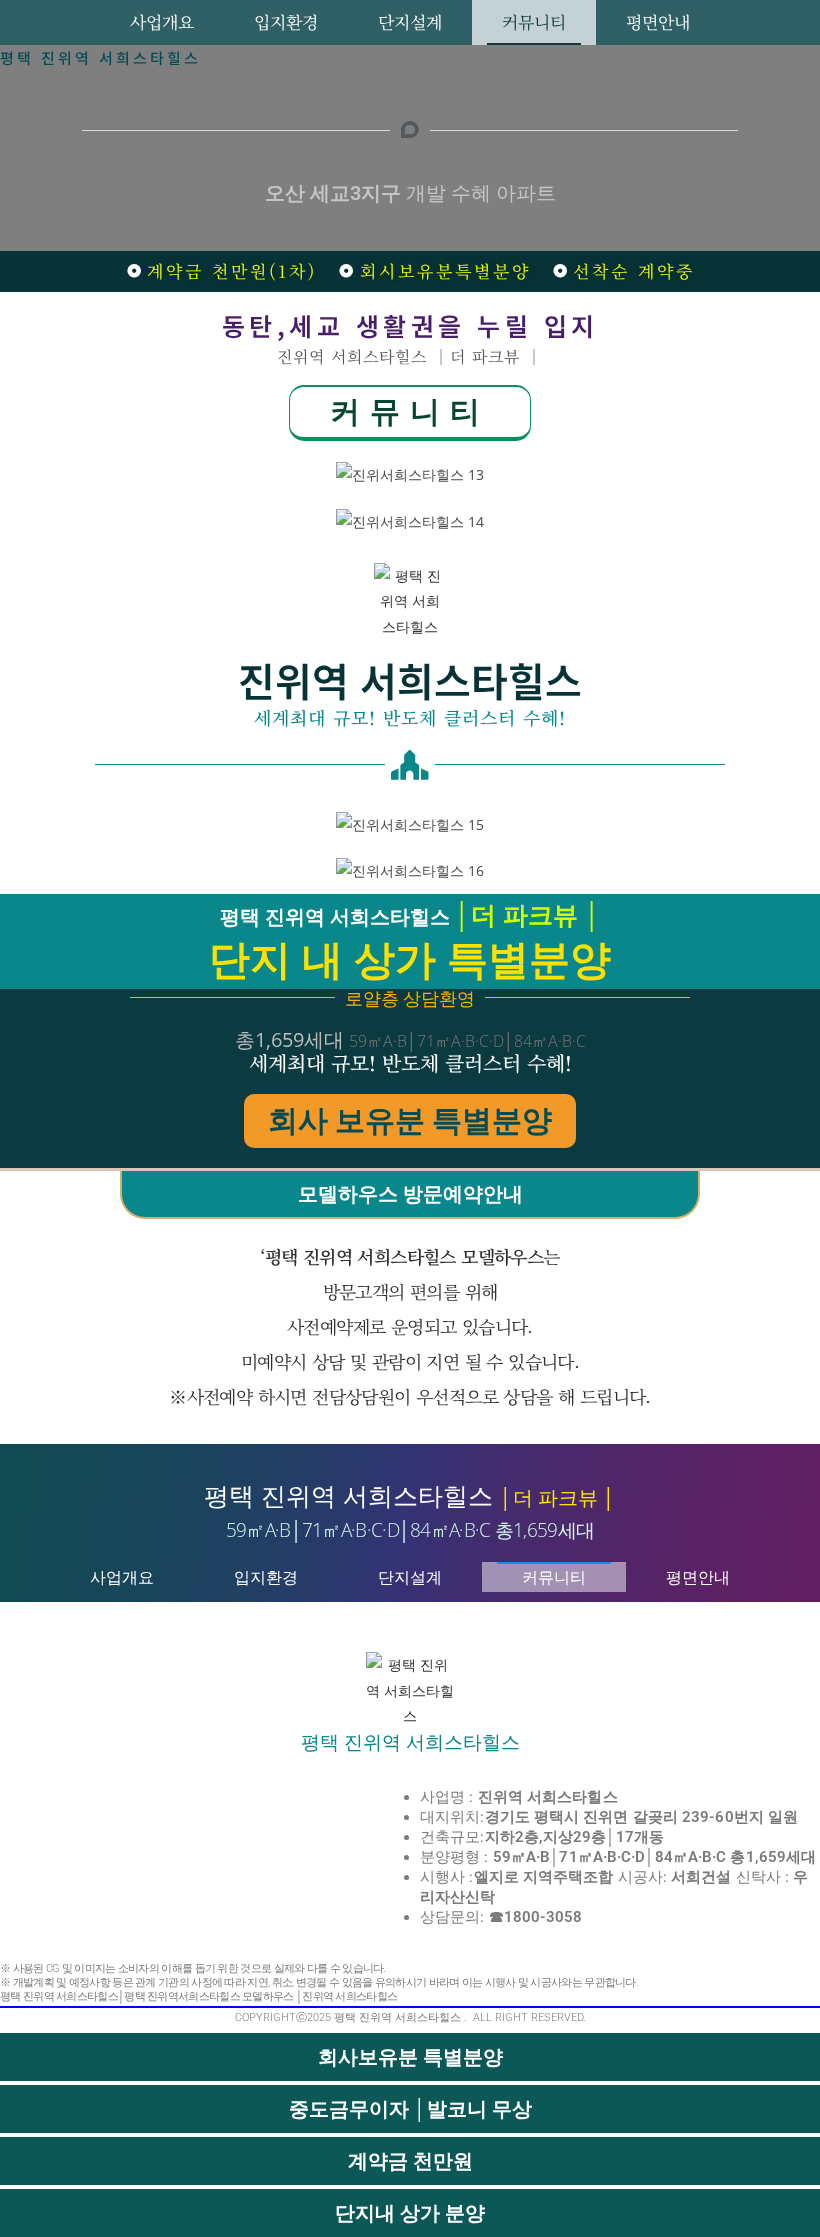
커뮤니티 (534, 21)
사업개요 (162, 21)
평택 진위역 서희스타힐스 (100, 57)
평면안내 (658, 21)
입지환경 (286, 21)
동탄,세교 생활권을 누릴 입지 (410, 325)
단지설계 (410, 21)
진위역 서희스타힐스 (410, 680)
